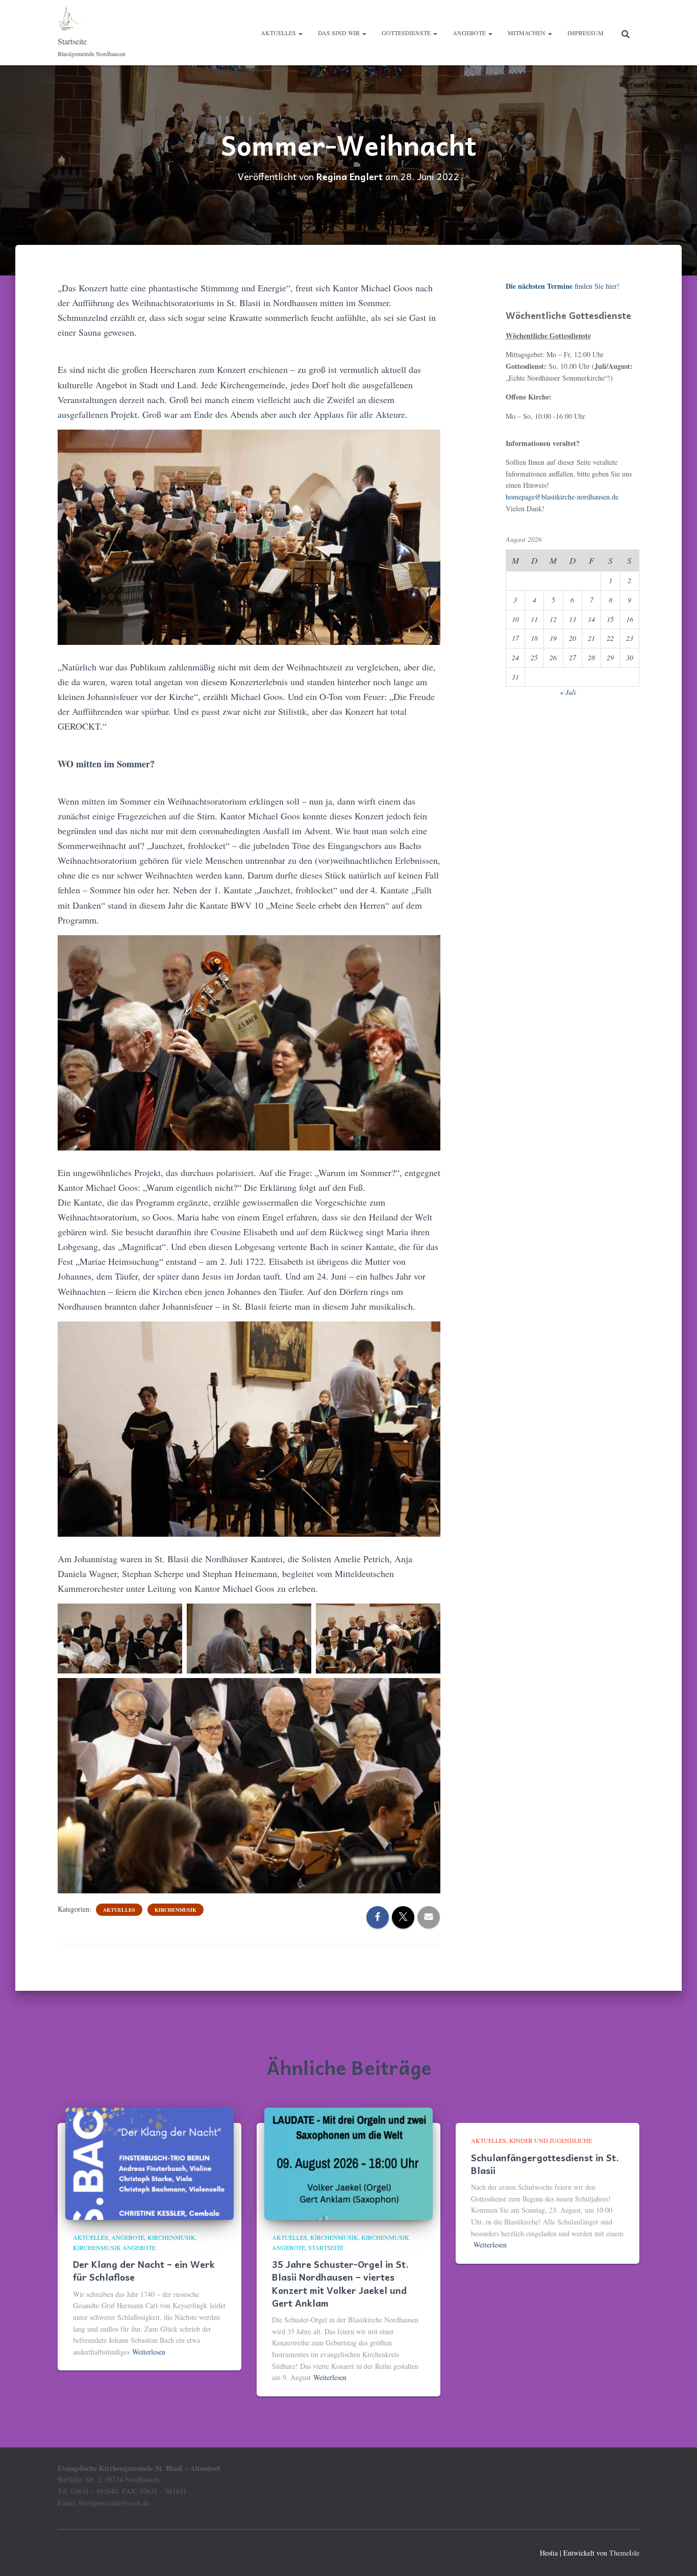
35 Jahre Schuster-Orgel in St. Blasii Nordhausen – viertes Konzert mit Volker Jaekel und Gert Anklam (340, 2283)
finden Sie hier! (563, 286)
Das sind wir (340, 33)
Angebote (470, 33)
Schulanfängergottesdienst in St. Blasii (545, 2164)
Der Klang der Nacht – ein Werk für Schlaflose (144, 2270)
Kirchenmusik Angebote (114, 2247)
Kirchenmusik (176, 1910)
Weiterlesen (149, 2352)
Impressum (586, 33)
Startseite (326, 2247)
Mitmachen (527, 33)
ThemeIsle (624, 2553)
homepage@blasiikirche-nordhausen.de (562, 497)
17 (515, 638)
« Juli (568, 692)
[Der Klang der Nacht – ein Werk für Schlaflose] (150, 2163)
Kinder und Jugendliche (551, 2140)
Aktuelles (279, 33)
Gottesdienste (407, 33)
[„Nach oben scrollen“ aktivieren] (677, 2556)
